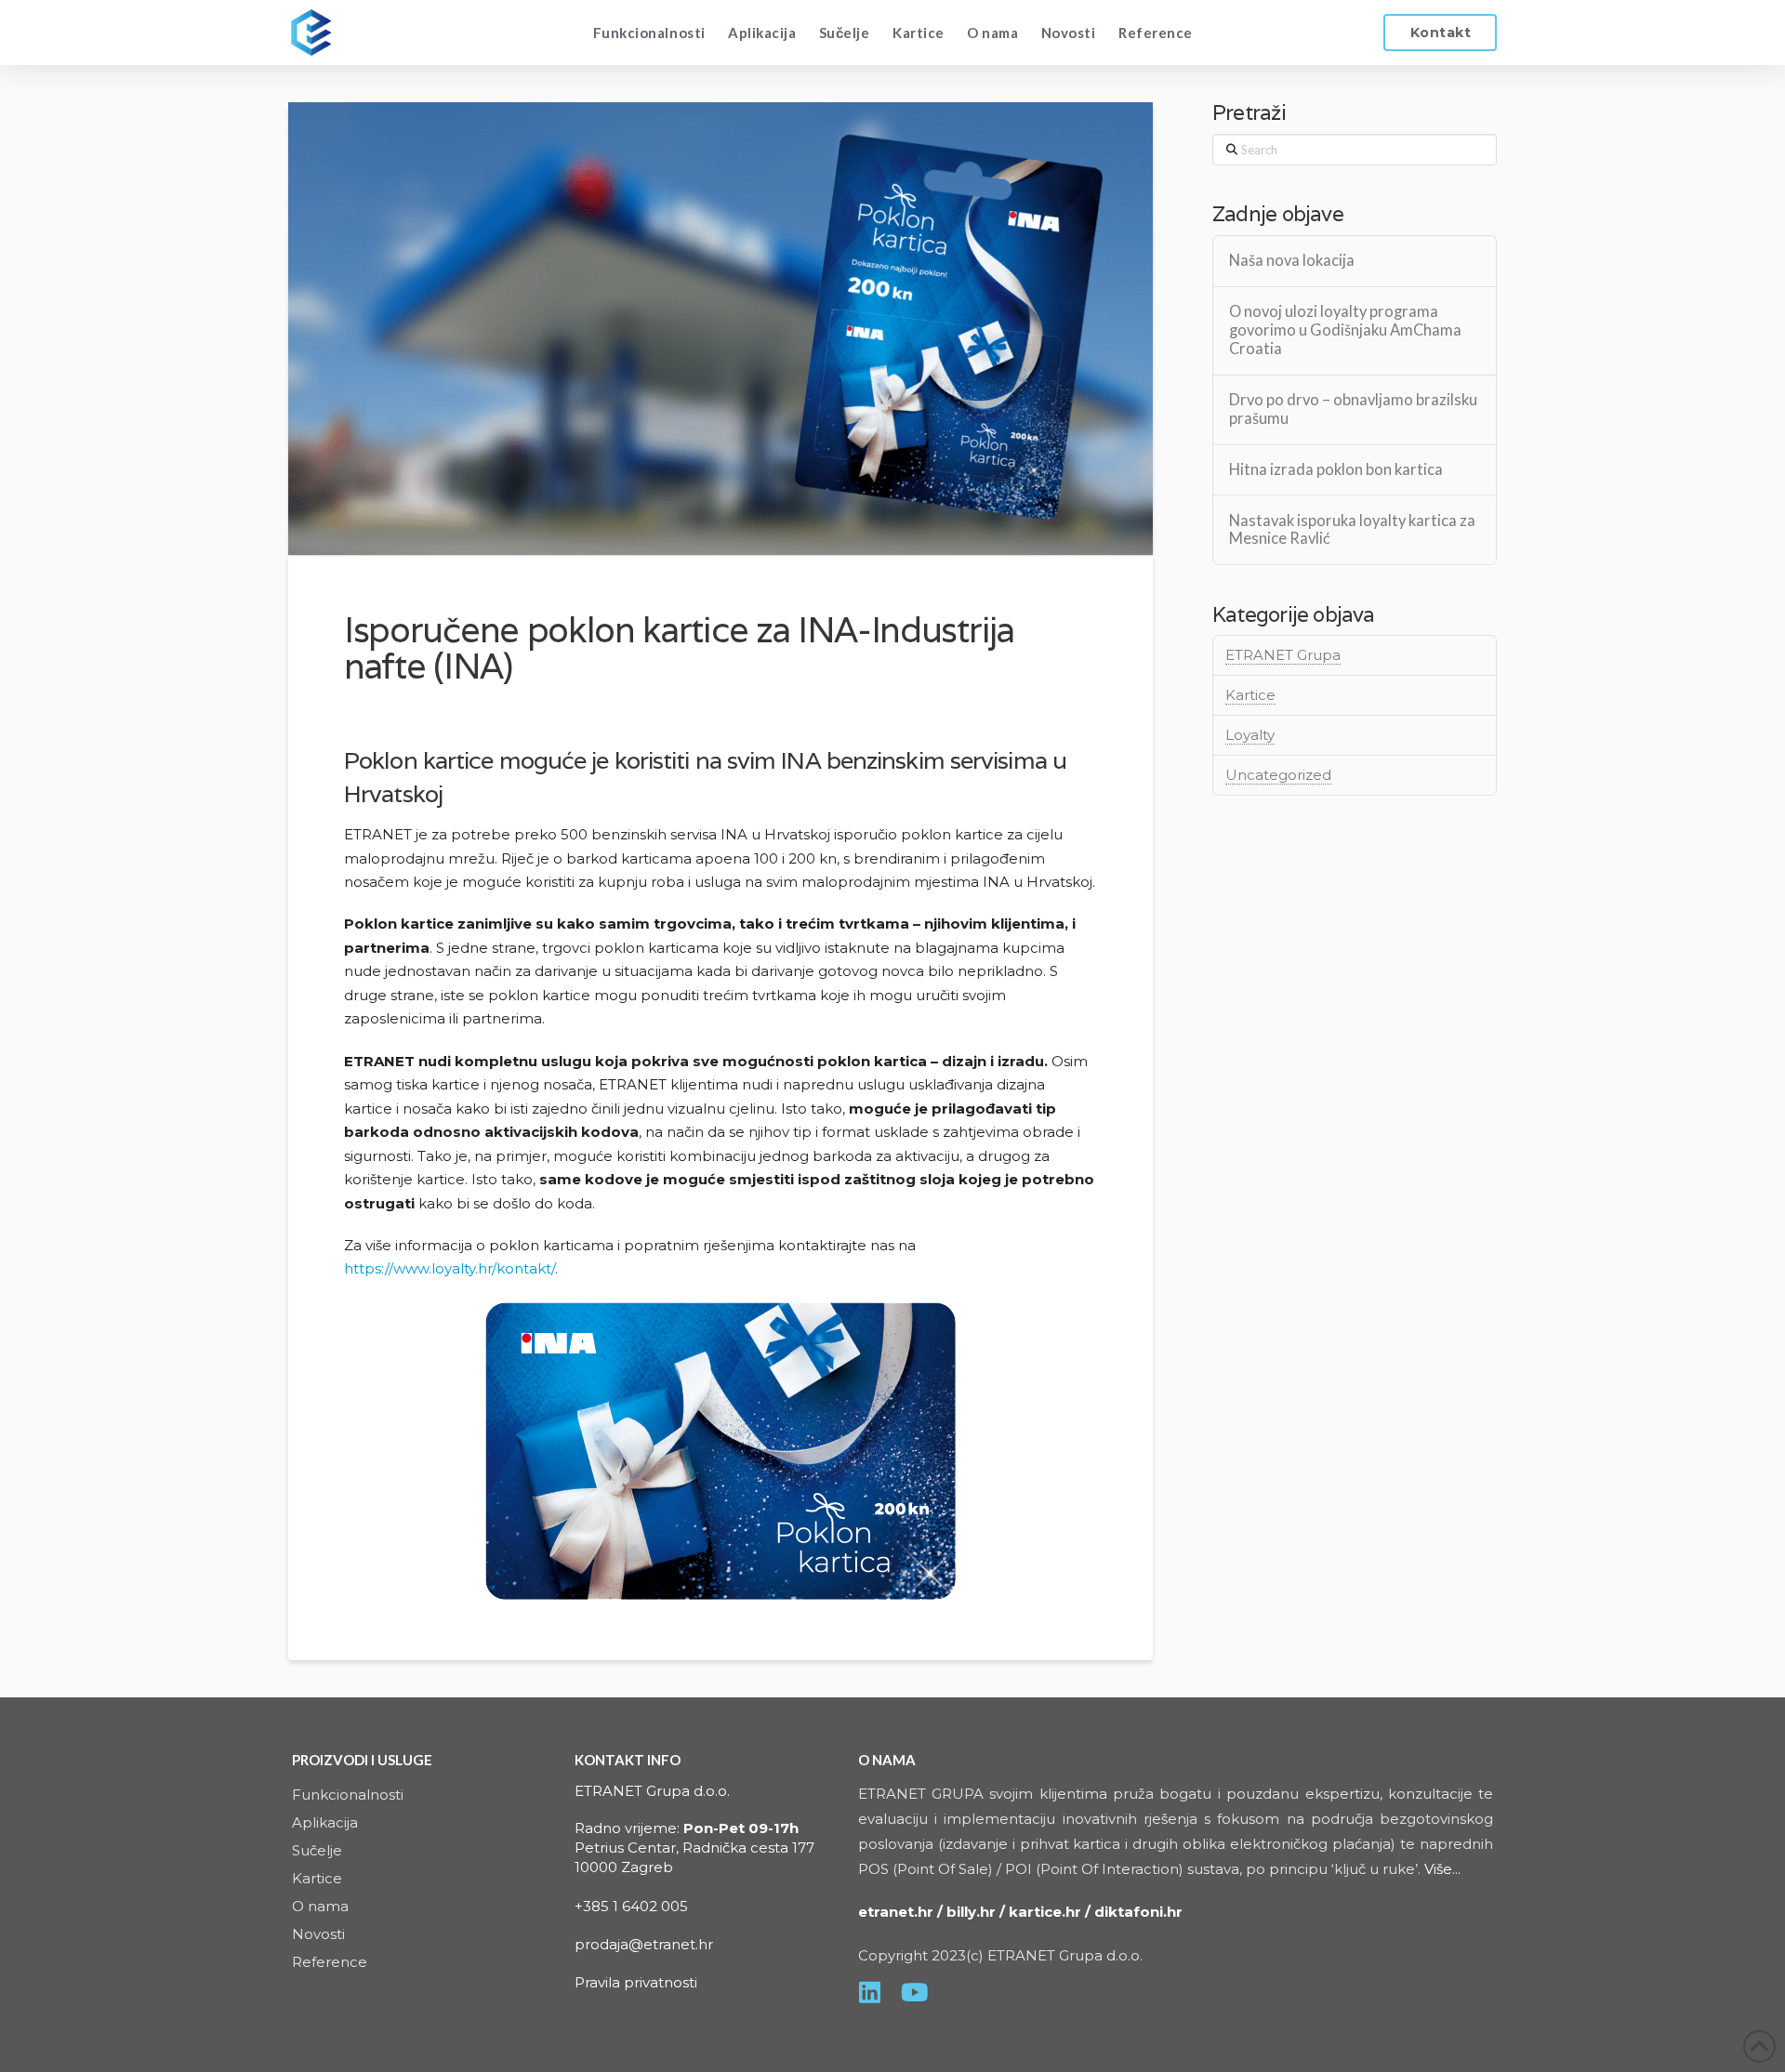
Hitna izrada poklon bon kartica (1336, 470)
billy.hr (971, 1912)
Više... (1442, 1869)
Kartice (1250, 695)
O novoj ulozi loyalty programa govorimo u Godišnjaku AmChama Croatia (1345, 330)
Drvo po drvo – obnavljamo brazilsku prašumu (1353, 409)
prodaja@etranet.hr (644, 1944)
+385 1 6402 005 (631, 1906)
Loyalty (1250, 735)
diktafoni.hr (1140, 1912)
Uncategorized (1278, 775)
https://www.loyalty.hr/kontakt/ (450, 1268)
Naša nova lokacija (1292, 261)
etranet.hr (896, 1912)
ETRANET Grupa (1283, 655)
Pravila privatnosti (636, 1982)
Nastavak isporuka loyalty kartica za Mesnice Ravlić (1352, 530)
